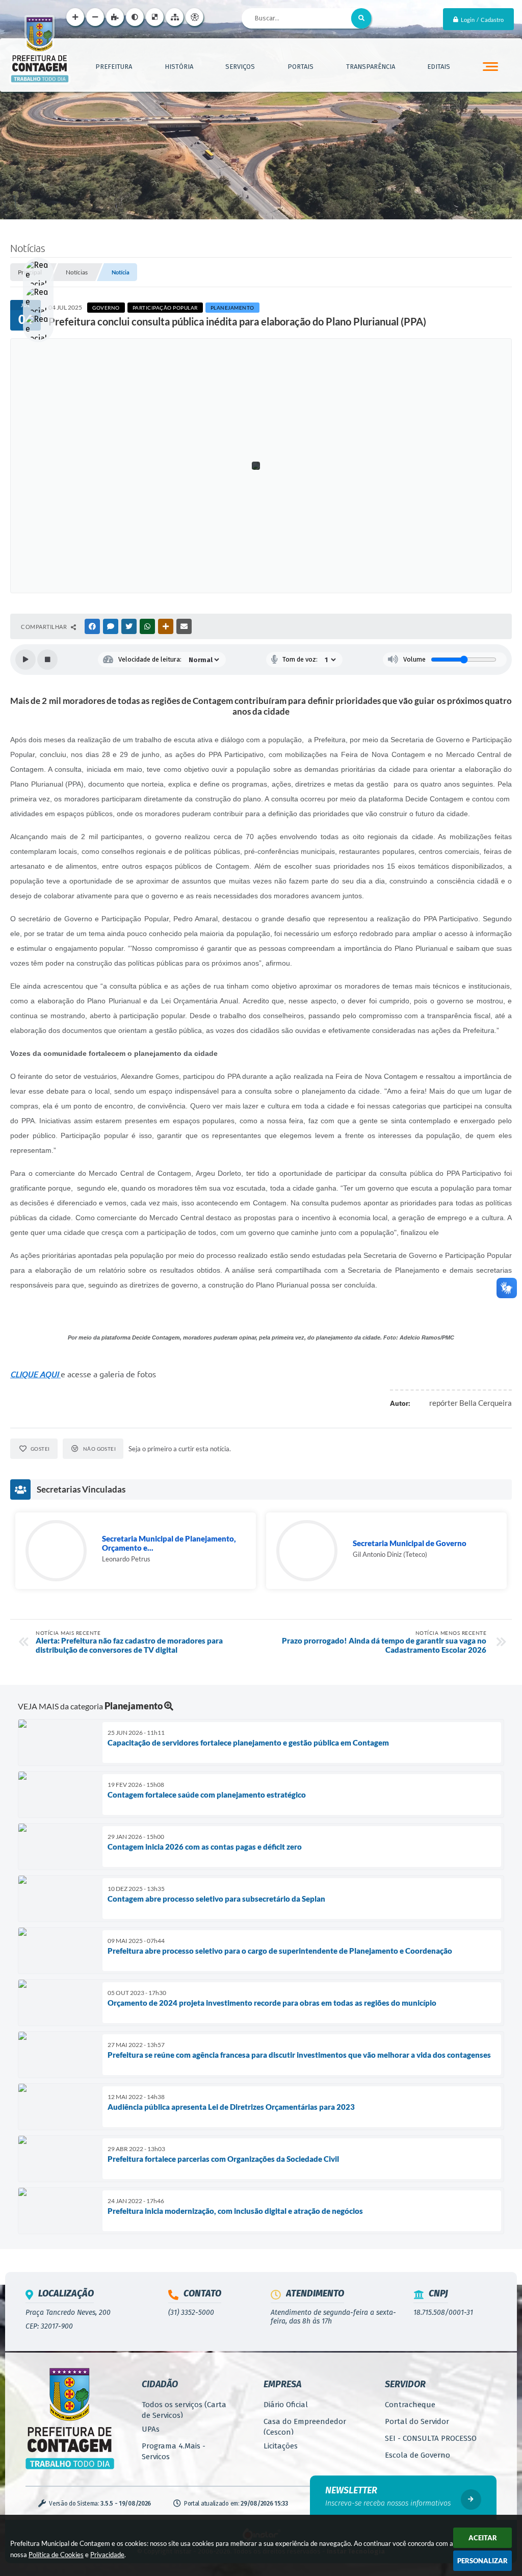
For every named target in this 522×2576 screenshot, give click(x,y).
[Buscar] (361, 18)
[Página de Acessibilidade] (194, 17)
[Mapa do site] (175, 17)
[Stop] (47, 660)
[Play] (25, 660)
